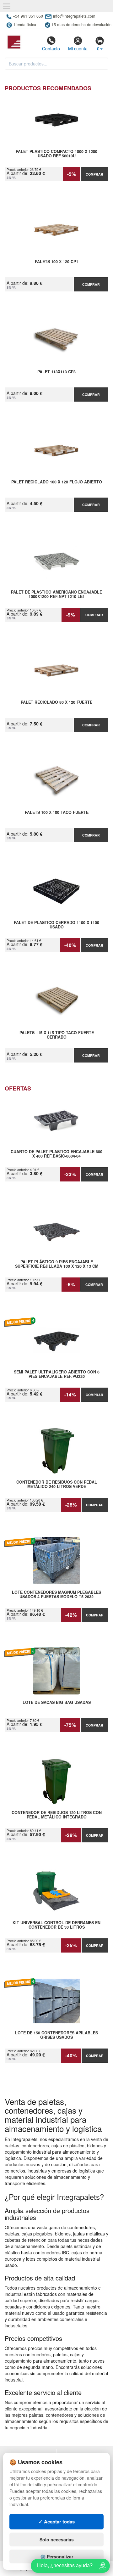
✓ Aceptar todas (57, 2522)
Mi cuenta (78, 48)
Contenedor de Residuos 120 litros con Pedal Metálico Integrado (57, 1815)
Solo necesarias (57, 2539)
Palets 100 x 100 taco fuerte (57, 813)
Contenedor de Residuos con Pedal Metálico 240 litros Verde (57, 1485)
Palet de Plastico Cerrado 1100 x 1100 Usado (56, 925)
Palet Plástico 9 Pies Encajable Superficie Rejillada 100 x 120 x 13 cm (57, 1264)
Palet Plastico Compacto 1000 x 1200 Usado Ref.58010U (56, 154)
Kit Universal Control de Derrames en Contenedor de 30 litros (56, 1925)
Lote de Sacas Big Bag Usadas (57, 1703)
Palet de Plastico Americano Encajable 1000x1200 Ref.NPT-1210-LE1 (56, 595)
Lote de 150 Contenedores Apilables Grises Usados (56, 2035)
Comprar (94, 174)
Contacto (51, 48)
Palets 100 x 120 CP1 (56, 262)
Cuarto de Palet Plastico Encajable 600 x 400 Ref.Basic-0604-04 (56, 1154)
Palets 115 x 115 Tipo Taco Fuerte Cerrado (57, 1035)
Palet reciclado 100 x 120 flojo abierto (57, 482)
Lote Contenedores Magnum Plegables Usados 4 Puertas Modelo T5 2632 (56, 1595)
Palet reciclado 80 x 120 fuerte (56, 702)
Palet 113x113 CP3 (56, 372)
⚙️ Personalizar (57, 2556)
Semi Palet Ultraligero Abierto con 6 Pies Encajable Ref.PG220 (57, 1374)
